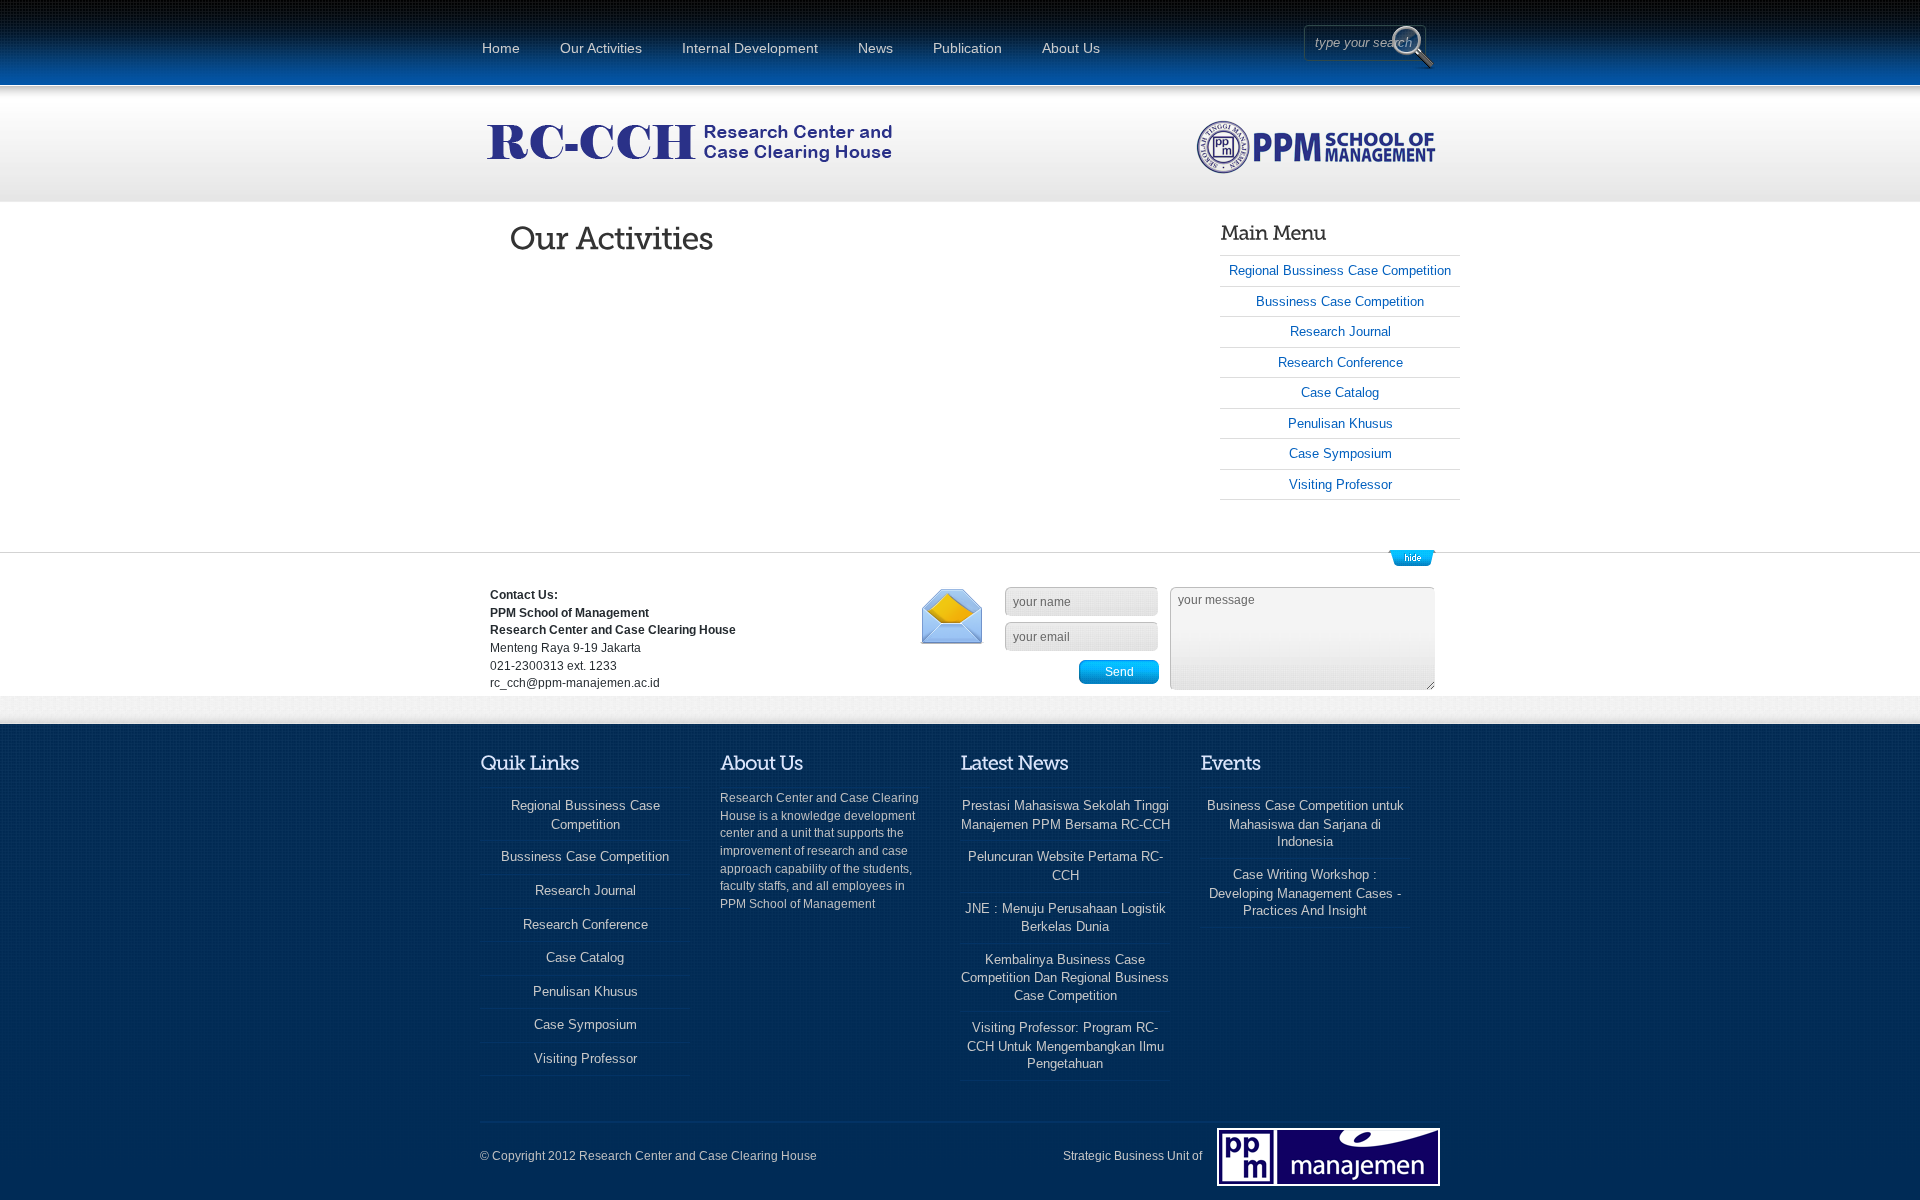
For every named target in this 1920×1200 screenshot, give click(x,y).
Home (501, 48)
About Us (1071, 48)
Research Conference (1340, 362)
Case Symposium (1340, 453)
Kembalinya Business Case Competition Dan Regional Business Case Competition (1065, 977)
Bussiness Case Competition (1340, 301)
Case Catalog (1340, 392)
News (875, 48)
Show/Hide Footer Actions (1412, 558)
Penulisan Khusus (1340, 423)
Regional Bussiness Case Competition (1340, 270)
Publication (967, 48)
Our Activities (601, 48)
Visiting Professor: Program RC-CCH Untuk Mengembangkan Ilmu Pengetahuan (1065, 1045)
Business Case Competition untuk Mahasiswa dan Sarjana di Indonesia (1305, 823)
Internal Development (750, 48)
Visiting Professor (1340, 484)
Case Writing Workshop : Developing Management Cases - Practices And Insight (1305, 892)
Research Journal (1340, 331)
